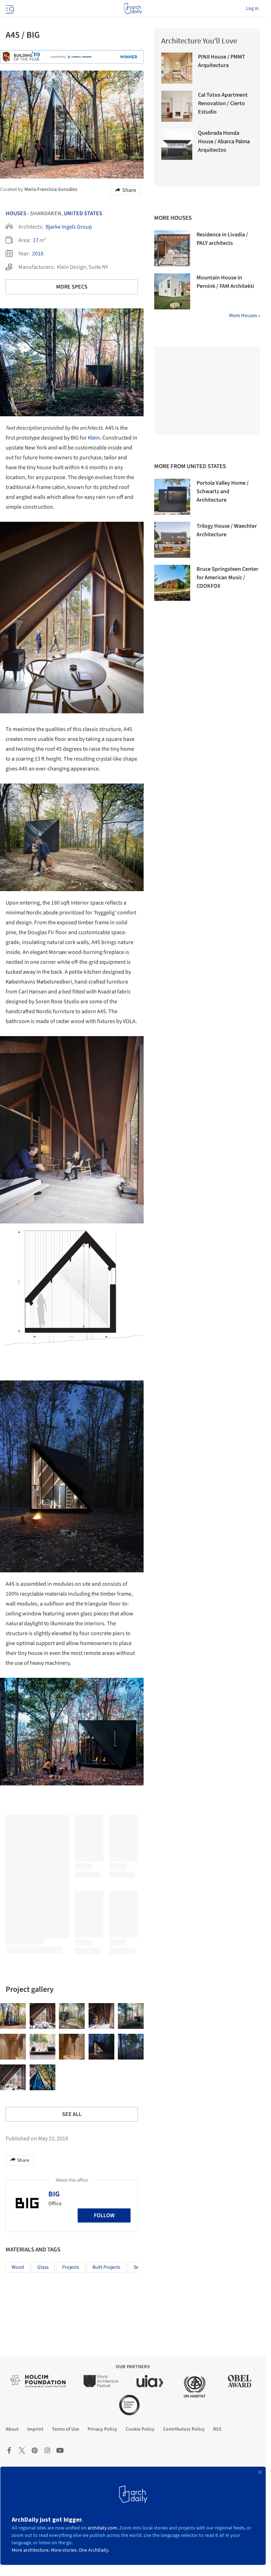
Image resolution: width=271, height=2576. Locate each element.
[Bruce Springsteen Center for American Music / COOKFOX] (172, 583)
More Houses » (245, 316)
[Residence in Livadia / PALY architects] (172, 248)
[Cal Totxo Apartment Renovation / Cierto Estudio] (177, 106)
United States (83, 213)
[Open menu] (9, 8)
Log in (252, 8)
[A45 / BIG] (13, 2016)
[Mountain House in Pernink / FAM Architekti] (172, 291)
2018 (38, 254)
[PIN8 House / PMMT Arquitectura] (177, 68)
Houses (16, 213)
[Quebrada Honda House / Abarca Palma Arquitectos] (177, 144)
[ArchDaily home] (133, 8)
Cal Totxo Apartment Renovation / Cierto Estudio (223, 103)
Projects (71, 2267)
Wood (18, 2267)
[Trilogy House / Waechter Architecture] (172, 540)
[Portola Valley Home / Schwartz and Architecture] (172, 497)
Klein (94, 438)
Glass (43, 2267)
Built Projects (106, 2267)
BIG (54, 2194)
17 (36, 240)
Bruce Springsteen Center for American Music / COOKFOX (227, 578)
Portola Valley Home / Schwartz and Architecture (223, 491)
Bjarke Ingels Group (69, 227)
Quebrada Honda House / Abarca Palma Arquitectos (224, 141)
